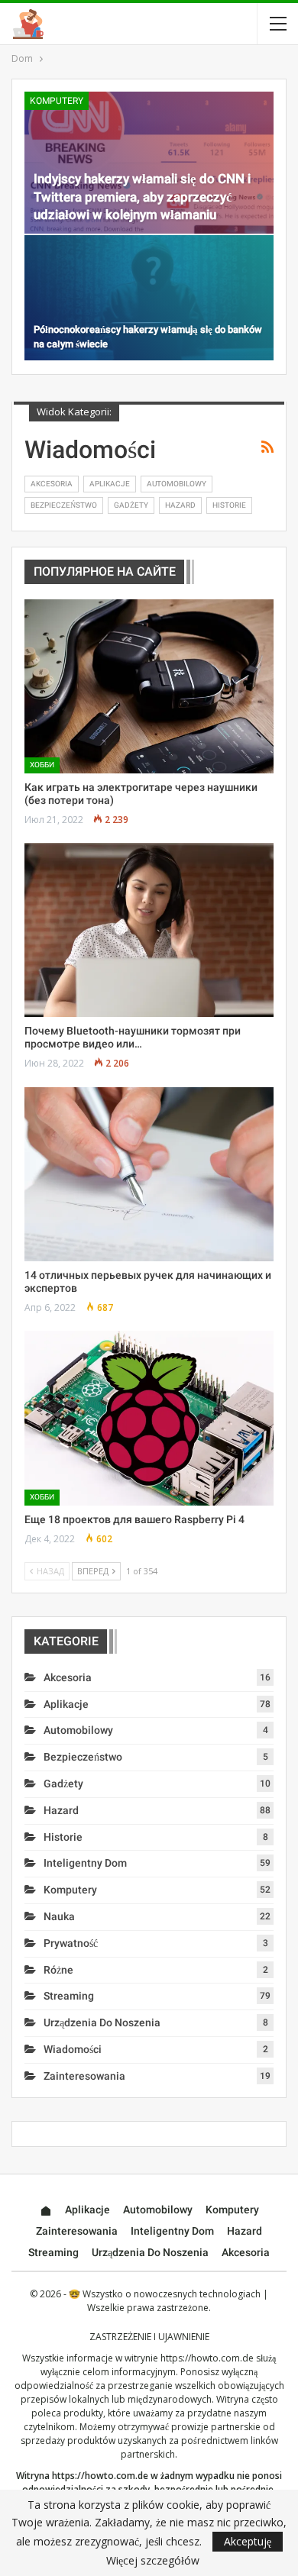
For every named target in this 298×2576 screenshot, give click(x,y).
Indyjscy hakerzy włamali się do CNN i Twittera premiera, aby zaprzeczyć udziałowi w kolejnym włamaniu (142, 197)
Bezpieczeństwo (64, 505)
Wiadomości (73, 2049)
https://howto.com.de (207, 2358)
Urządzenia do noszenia (102, 2022)
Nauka (59, 1916)
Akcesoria (52, 484)
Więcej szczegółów (153, 2561)
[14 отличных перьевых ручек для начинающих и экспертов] (149, 1174)
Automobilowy (177, 484)
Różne (58, 1970)
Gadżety (131, 505)
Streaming (69, 1996)
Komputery (57, 101)
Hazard (180, 505)
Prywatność (71, 1943)
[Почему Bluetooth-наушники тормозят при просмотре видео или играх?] (149, 930)
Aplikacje (110, 484)
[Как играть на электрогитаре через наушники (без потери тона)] (149, 686)
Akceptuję (248, 2541)
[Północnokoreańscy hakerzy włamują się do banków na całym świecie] (149, 298)
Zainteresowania (84, 2076)
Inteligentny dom (85, 1863)
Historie (229, 505)
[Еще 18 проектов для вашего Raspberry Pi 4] (149, 1418)
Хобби (42, 765)
